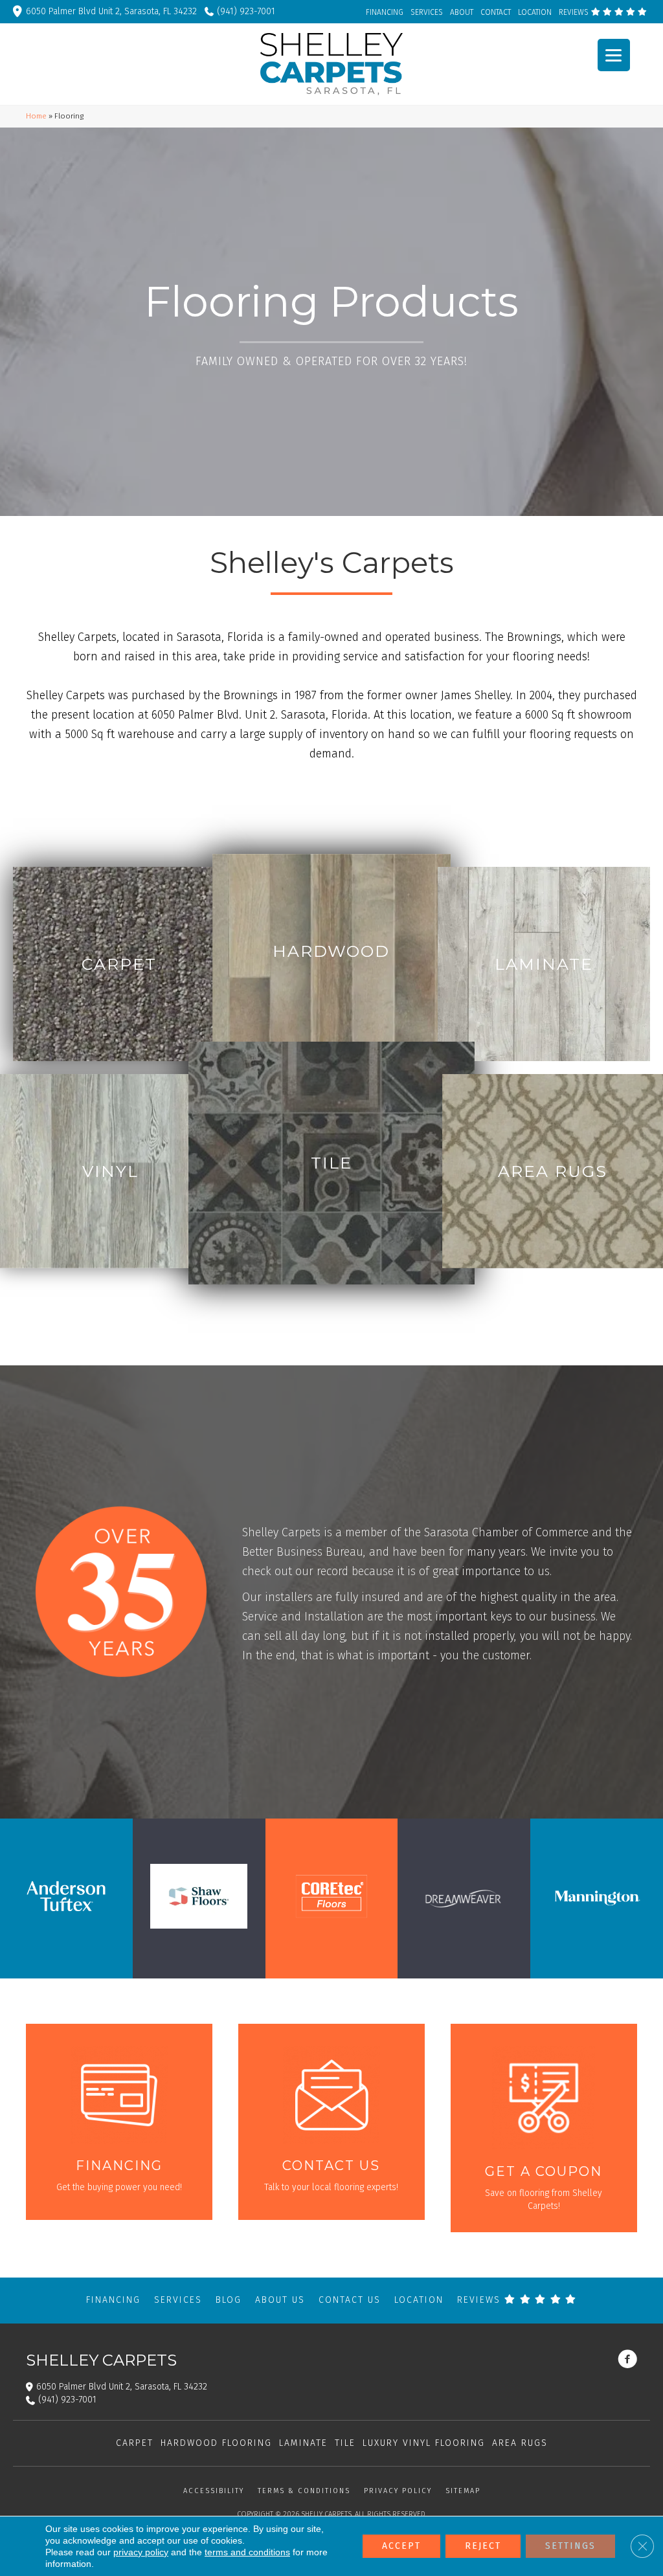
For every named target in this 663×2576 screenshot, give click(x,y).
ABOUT (462, 12)
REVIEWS (575, 12)
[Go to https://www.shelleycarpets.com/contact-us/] (331, 2122)
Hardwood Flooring (216, 2443)
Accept (401, 2546)
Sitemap (463, 2491)
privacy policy (141, 2552)
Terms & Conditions (304, 2491)
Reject (483, 2546)
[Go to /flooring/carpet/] (119, 964)
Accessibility (214, 2491)
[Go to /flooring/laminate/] (544, 964)
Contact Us (350, 2300)
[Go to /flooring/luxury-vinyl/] (110, 1171)
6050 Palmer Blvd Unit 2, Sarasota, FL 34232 (111, 11)
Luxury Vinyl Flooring (424, 2443)
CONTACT (496, 12)
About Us (280, 2300)
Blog (229, 2300)
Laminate (303, 2443)
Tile (345, 2443)
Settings (570, 2546)
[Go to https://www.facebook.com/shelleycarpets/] (627, 2360)
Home (36, 116)
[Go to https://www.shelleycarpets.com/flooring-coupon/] (544, 2128)
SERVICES (427, 12)
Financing (113, 2300)
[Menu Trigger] (614, 55)
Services (178, 2300)
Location (419, 2300)
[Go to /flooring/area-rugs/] (553, 1171)
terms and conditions (247, 2552)
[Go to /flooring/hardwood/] (331, 951)
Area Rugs (520, 2443)
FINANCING (385, 12)
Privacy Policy (398, 2491)
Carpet (135, 2443)
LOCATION (535, 12)
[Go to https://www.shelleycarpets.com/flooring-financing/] (119, 2122)
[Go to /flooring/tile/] (331, 1163)
